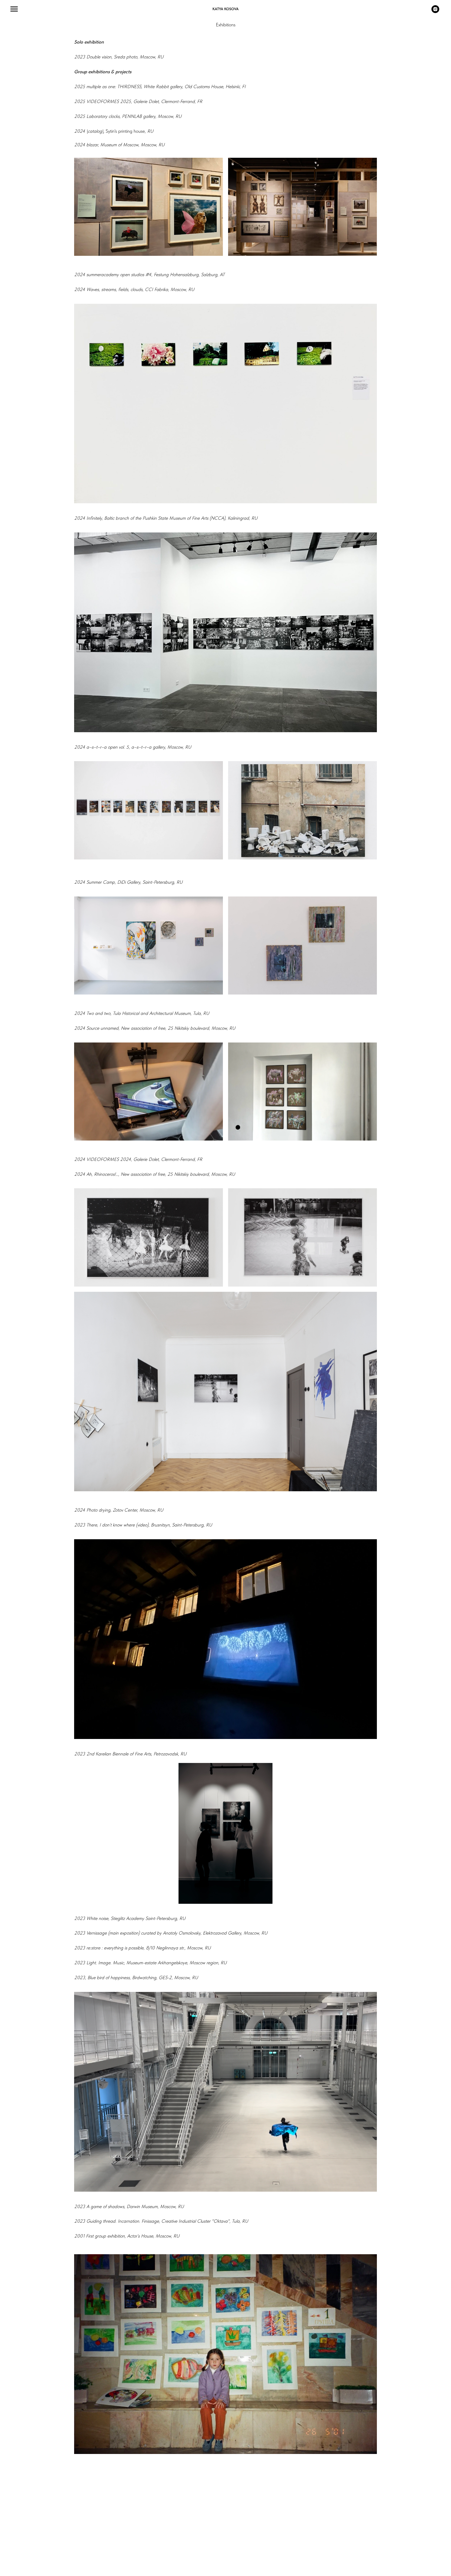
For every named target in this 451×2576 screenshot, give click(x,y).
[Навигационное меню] (14, 9)
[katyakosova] (435, 12)
